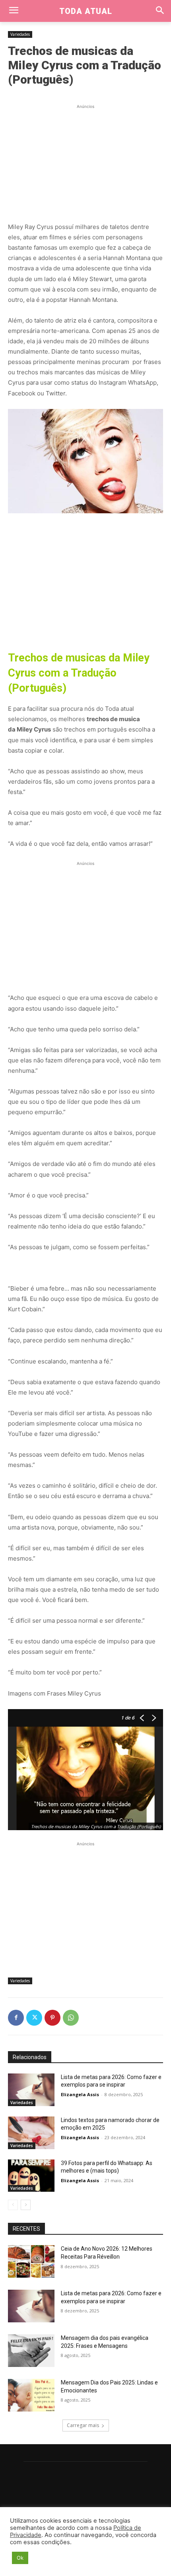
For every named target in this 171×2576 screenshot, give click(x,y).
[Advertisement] (85, 160)
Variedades (20, 34)
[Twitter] (34, 2018)
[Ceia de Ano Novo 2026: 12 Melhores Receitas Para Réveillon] (31, 2261)
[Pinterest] (52, 2018)
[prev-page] (13, 2205)
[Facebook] (16, 2018)
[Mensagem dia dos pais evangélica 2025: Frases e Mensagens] (31, 2351)
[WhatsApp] (71, 2018)
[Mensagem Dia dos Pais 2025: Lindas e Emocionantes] (31, 2395)
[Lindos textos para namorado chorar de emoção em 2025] (31, 2133)
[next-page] (26, 2205)
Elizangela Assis (80, 2094)
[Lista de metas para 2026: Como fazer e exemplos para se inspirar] (31, 2090)
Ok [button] (20, 2558)
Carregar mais (83, 2425)
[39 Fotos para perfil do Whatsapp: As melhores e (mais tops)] (31, 2176)
